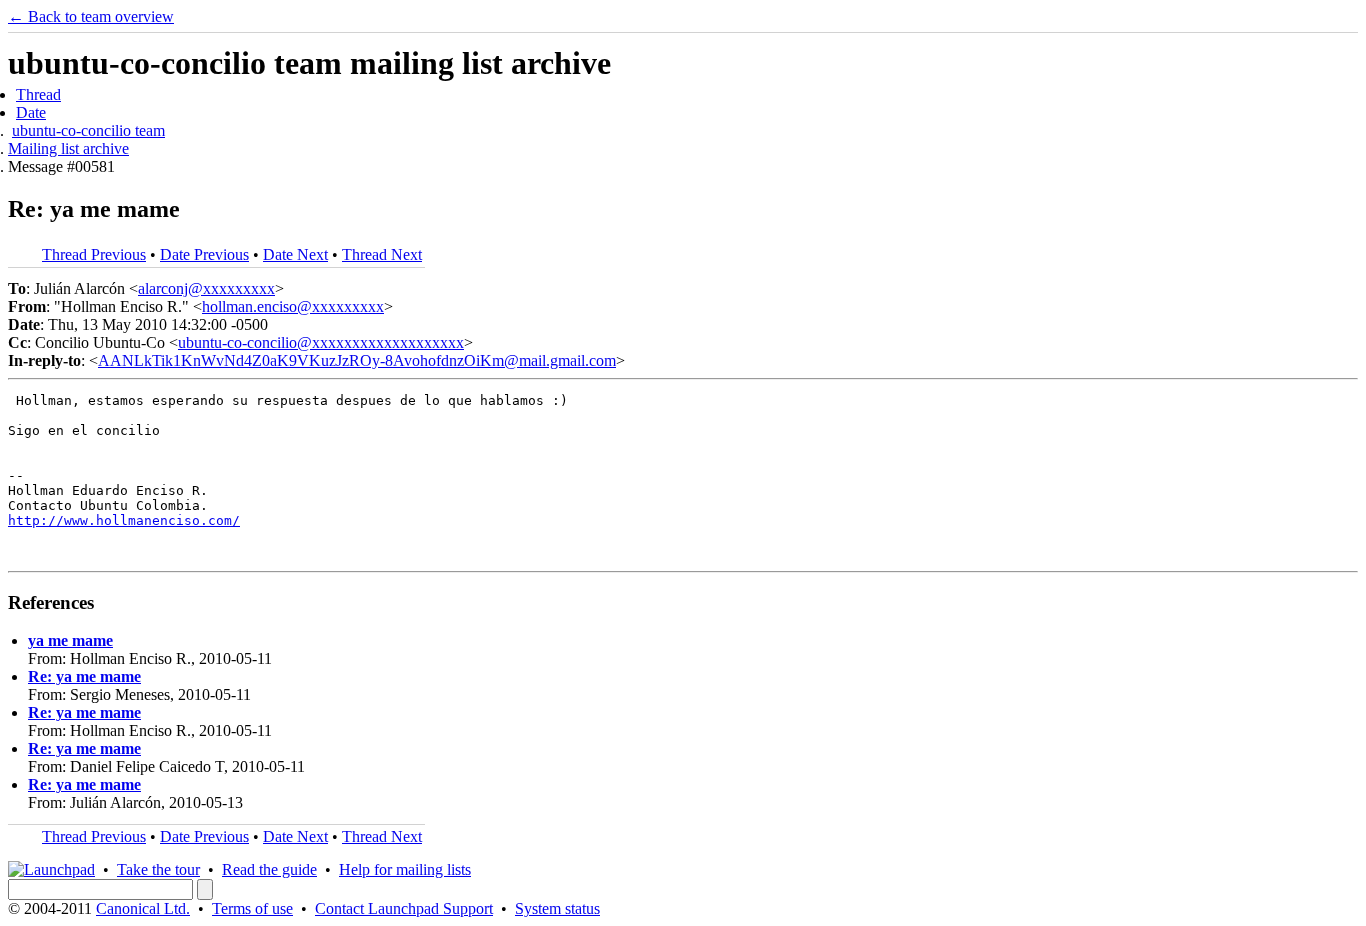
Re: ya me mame (84, 676)
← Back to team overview (91, 16)
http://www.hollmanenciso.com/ (124, 520)
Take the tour (158, 869)
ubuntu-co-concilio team (88, 130)
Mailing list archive (68, 148)
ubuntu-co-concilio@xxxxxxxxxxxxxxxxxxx (321, 342)
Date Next (295, 254)
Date (31, 112)
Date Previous (204, 254)
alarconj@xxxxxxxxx (206, 288)
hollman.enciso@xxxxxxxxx (293, 306)
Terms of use (252, 908)
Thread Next (382, 254)
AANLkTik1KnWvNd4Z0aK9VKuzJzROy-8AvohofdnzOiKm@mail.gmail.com (357, 360)
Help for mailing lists (405, 869)
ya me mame (70, 640)
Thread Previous (94, 254)
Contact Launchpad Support (404, 908)
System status (557, 908)
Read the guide (269, 869)
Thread (38, 94)
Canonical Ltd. (143, 908)
